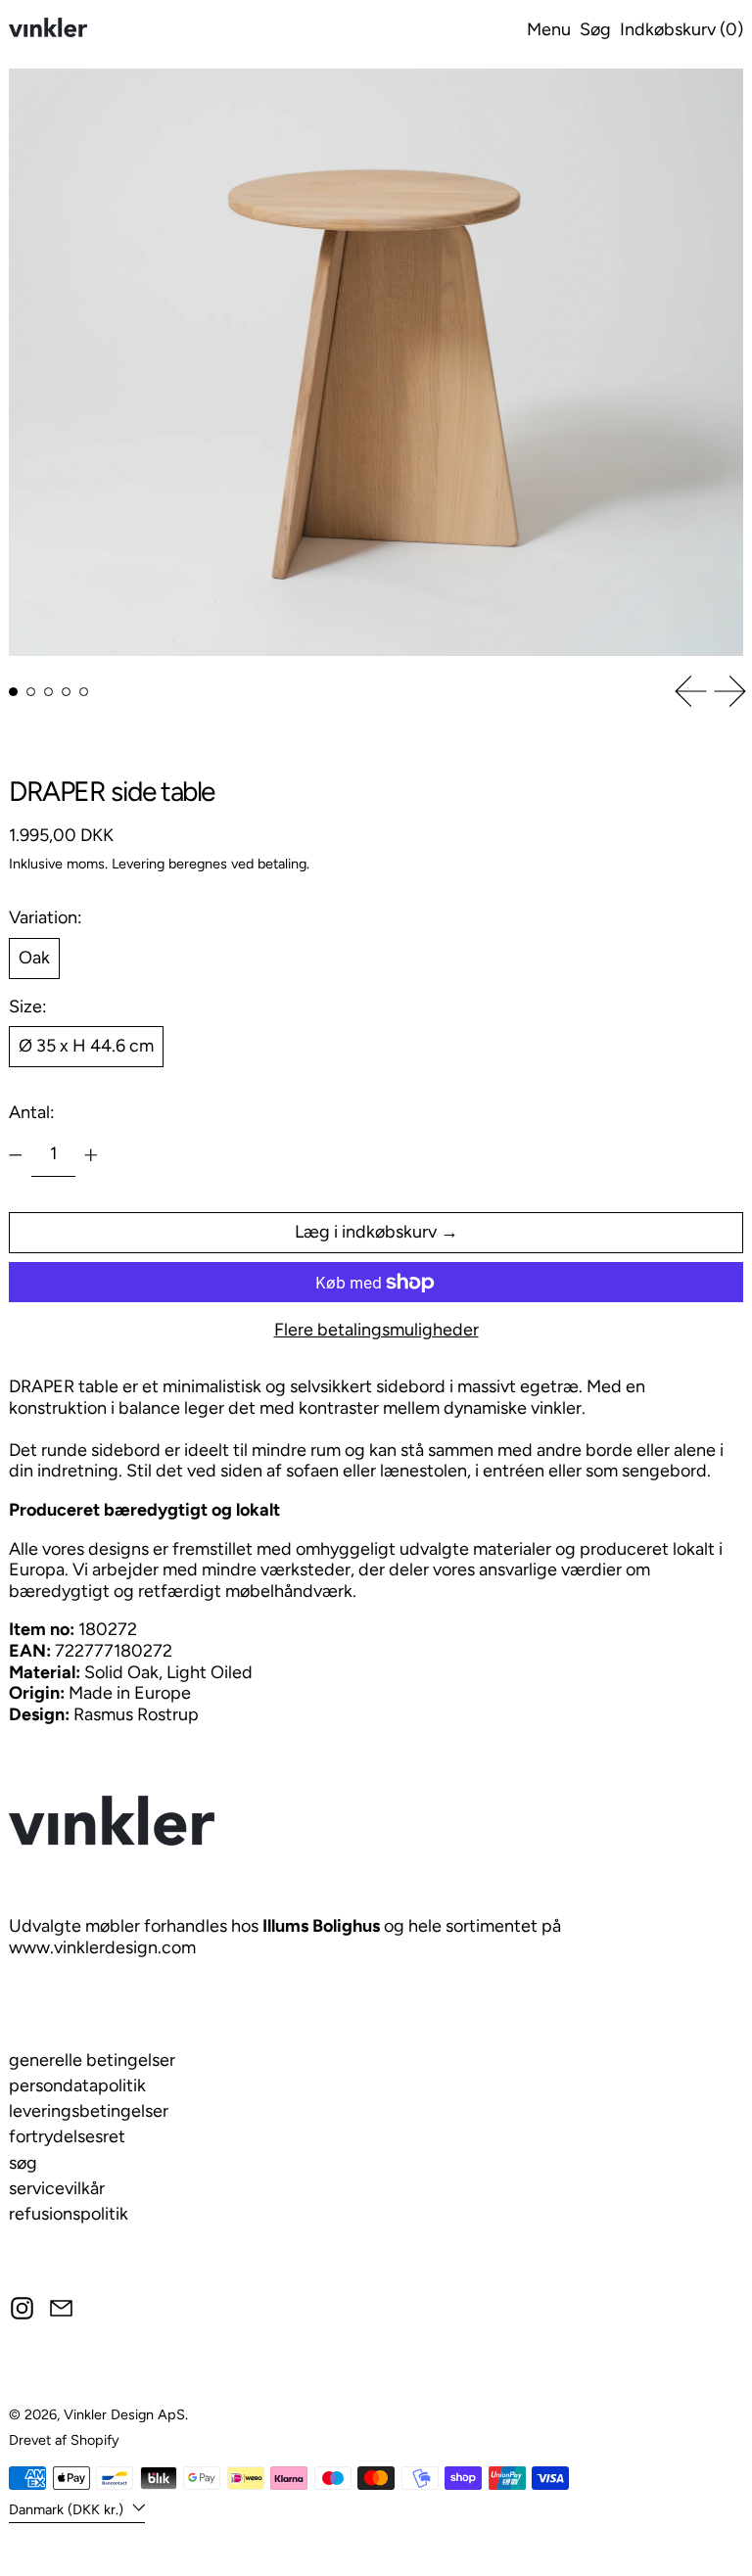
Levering (138, 864)
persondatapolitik (77, 2085)
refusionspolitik (69, 2214)
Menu (549, 29)
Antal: (32, 1112)
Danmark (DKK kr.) (68, 2508)
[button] (595, 30)
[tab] (13, 692)
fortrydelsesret (67, 2136)
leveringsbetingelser (89, 2111)
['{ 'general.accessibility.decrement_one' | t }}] (16, 1155)
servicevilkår (57, 2188)
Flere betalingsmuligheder (376, 1330)
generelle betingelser (92, 2060)
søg (23, 2163)
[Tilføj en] (91, 1155)
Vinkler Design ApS (124, 2414)
